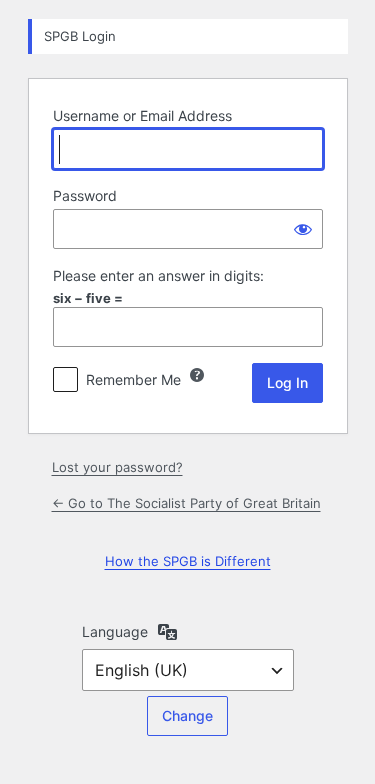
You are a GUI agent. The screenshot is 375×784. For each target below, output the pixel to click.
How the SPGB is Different (188, 561)
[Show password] (303, 229)
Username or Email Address (142, 115)
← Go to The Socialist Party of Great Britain (186, 503)
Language (115, 631)
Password (85, 195)
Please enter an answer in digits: (158, 275)
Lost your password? (117, 467)
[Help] (197, 375)
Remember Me (133, 379)
